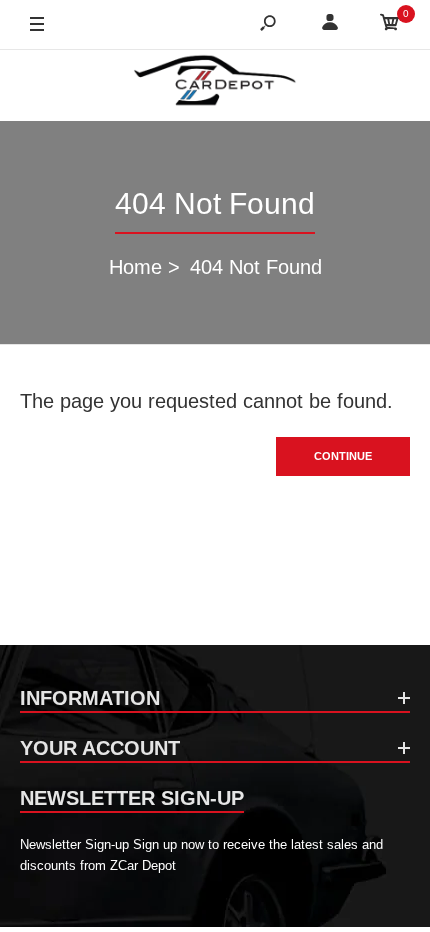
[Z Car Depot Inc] (215, 85)
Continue (343, 456)
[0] (390, 25)
